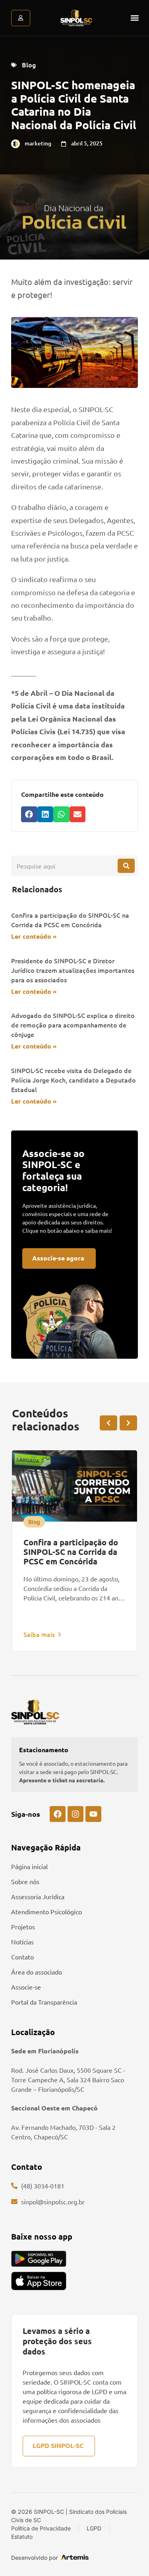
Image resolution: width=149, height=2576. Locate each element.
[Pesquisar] (126, 866)
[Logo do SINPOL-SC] (76, 18)
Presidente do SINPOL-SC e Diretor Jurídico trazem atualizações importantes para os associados (73, 970)
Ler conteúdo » (34, 936)
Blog (29, 65)
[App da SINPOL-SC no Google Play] (39, 2259)
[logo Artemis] (75, 2557)
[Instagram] (75, 1814)
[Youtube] (93, 1814)
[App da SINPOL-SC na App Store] (39, 2281)
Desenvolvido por (34, 2558)
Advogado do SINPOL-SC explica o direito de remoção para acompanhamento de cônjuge (73, 1025)
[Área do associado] (21, 18)
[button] (134, 18)
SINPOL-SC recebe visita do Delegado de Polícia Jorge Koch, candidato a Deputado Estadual (74, 1080)
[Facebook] (58, 1814)
